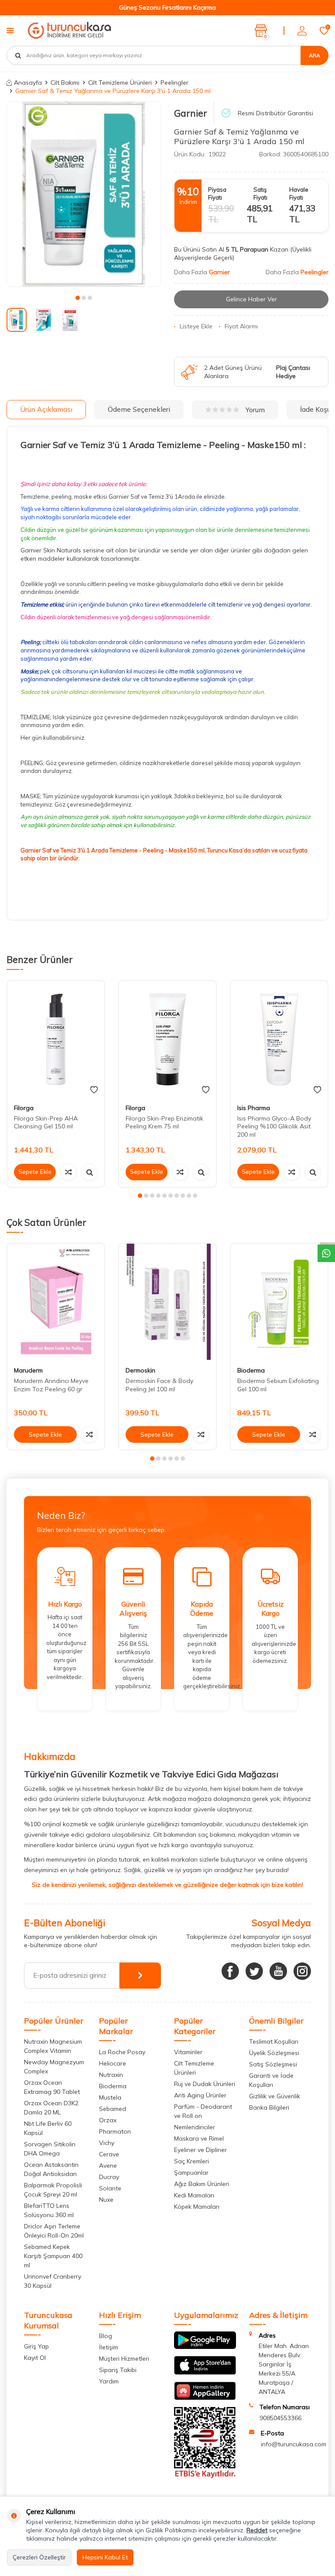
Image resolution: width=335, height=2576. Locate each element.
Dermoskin (140, 1370)
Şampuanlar (191, 2173)
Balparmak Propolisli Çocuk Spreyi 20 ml (53, 2190)
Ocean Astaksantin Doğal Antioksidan (51, 2169)
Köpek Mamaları (197, 2207)
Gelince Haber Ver (251, 299)
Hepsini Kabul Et (105, 2557)
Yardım (109, 2381)
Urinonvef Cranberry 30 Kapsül (53, 2281)
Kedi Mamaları (194, 2195)
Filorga (24, 1108)
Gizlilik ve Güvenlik (275, 2096)
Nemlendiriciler (195, 2127)
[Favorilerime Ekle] (94, 1090)
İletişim (109, 2347)
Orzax (108, 2120)
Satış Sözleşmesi (273, 2064)
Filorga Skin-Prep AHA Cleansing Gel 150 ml (46, 1122)
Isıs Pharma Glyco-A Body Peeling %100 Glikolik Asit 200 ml (274, 1127)
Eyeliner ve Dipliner (200, 2150)
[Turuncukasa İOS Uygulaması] (205, 2373)
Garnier (191, 113)
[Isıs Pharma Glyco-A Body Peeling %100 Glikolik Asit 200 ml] (279, 1039)
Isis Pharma (254, 1108)
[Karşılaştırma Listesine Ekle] (68, 1172)
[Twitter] (254, 1971)
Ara (314, 55)
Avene (108, 2166)
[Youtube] (278, 1971)
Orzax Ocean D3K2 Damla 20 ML (51, 2108)
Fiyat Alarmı (241, 326)
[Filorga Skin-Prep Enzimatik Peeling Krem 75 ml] (167, 1039)
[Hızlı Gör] (89, 1172)
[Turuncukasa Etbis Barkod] (205, 2476)
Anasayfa (28, 83)
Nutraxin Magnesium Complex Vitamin (53, 2046)
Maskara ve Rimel (199, 2138)
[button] (78, 298)
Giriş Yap (36, 2346)
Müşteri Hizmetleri (124, 2359)
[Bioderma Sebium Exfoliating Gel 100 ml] (279, 1302)
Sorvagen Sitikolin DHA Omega (50, 2149)
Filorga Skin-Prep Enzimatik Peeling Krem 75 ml (164, 1122)
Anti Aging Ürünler (200, 2095)
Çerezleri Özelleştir (39, 2557)
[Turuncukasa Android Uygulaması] (205, 2347)
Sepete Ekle (35, 1172)
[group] (84, 194)
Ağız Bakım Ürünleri (202, 2184)
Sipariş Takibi (118, 2370)
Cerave (109, 2154)
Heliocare (113, 2063)
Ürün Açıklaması (46, 409)
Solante (110, 2188)
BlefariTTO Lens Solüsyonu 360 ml (49, 2210)
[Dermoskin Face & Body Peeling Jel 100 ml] (167, 1302)
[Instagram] (302, 1971)
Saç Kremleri (191, 2161)
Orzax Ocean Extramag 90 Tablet (52, 2087)
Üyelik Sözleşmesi (274, 2053)
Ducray (109, 2177)
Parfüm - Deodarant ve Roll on (203, 2111)
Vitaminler (188, 2052)
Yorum (255, 410)
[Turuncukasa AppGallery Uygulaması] (205, 2398)
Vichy (107, 2143)
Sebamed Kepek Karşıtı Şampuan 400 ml (53, 2256)
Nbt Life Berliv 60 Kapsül (48, 2128)
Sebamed (113, 2109)
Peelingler (174, 83)
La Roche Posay (122, 2052)
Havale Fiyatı (299, 193)
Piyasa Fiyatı (217, 193)
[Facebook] (230, 1971)
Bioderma (251, 1370)
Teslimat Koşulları (274, 2041)
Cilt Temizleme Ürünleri (120, 83)
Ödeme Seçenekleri (139, 409)
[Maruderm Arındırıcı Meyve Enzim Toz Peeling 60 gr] (56, 1302)
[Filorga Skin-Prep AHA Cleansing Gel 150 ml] (56, 1039)
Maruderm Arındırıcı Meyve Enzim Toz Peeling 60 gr (51, 1385)
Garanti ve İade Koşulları (271, 2080)
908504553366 (280, 2418)
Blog (106, 2336)
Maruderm (28, 1370)
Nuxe (106, 2200)
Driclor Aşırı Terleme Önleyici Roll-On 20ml (54, 2231)
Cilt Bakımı (65, 83)
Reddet (257, 2530)
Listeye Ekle (196, 326)
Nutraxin (111, 2075)
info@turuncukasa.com (294, 2444)
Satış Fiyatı (260, 193)
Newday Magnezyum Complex (54, 2067)
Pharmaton (115, 2131)
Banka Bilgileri (269, 2107)
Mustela (110, 2097)
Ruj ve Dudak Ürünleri (205, 2084)
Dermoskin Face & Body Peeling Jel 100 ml (159, 1385)
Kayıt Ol (35, 2358)
